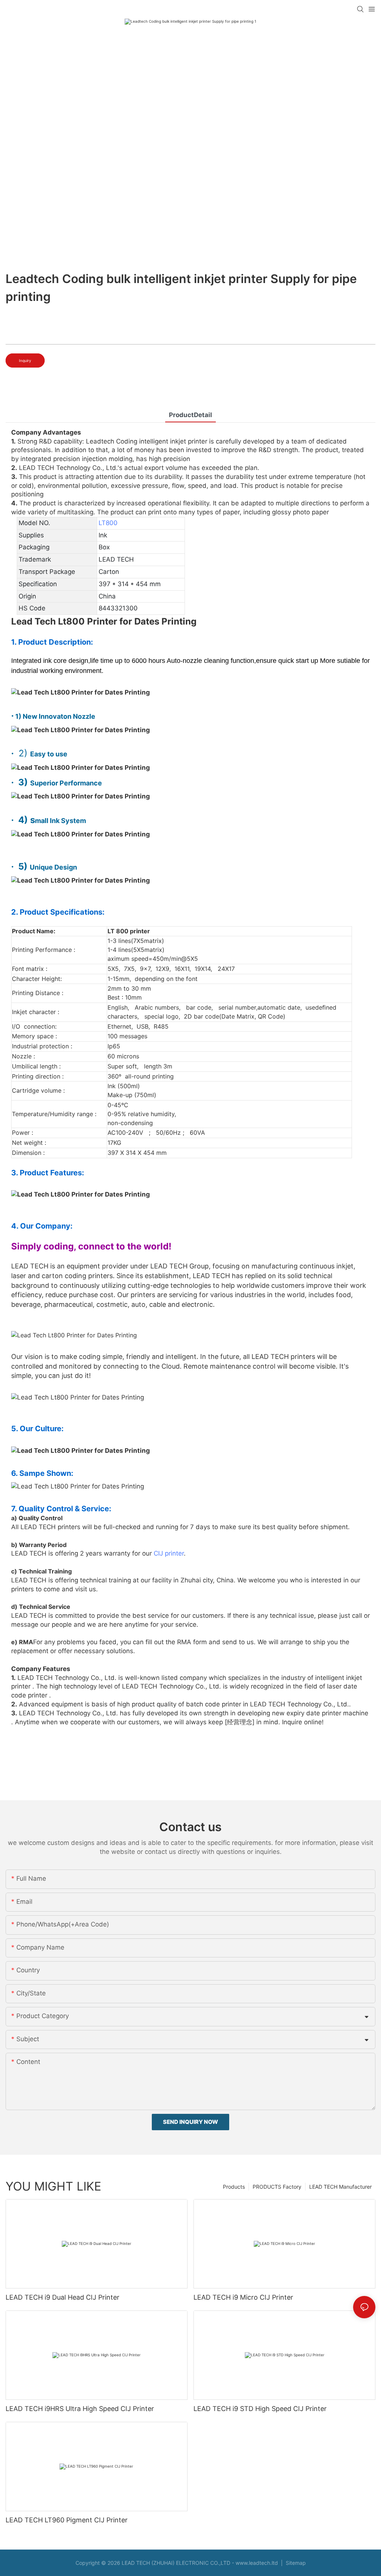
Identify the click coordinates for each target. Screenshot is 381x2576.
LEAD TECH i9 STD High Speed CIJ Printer (260, 2409)
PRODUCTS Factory (277, 2187)
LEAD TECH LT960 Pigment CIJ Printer (67, 2520)
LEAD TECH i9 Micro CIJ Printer (243, 2297)
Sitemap (295, 2563)
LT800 (108, 523)
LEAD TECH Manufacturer (340, 2187)
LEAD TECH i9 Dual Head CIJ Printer (63, 2297)
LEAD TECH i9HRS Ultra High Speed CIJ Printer (80, 2409)
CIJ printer (169, 1553)
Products (234, 2187)
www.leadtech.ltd (257, 2563)
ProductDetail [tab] (190, 415)
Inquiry (25, 360)
